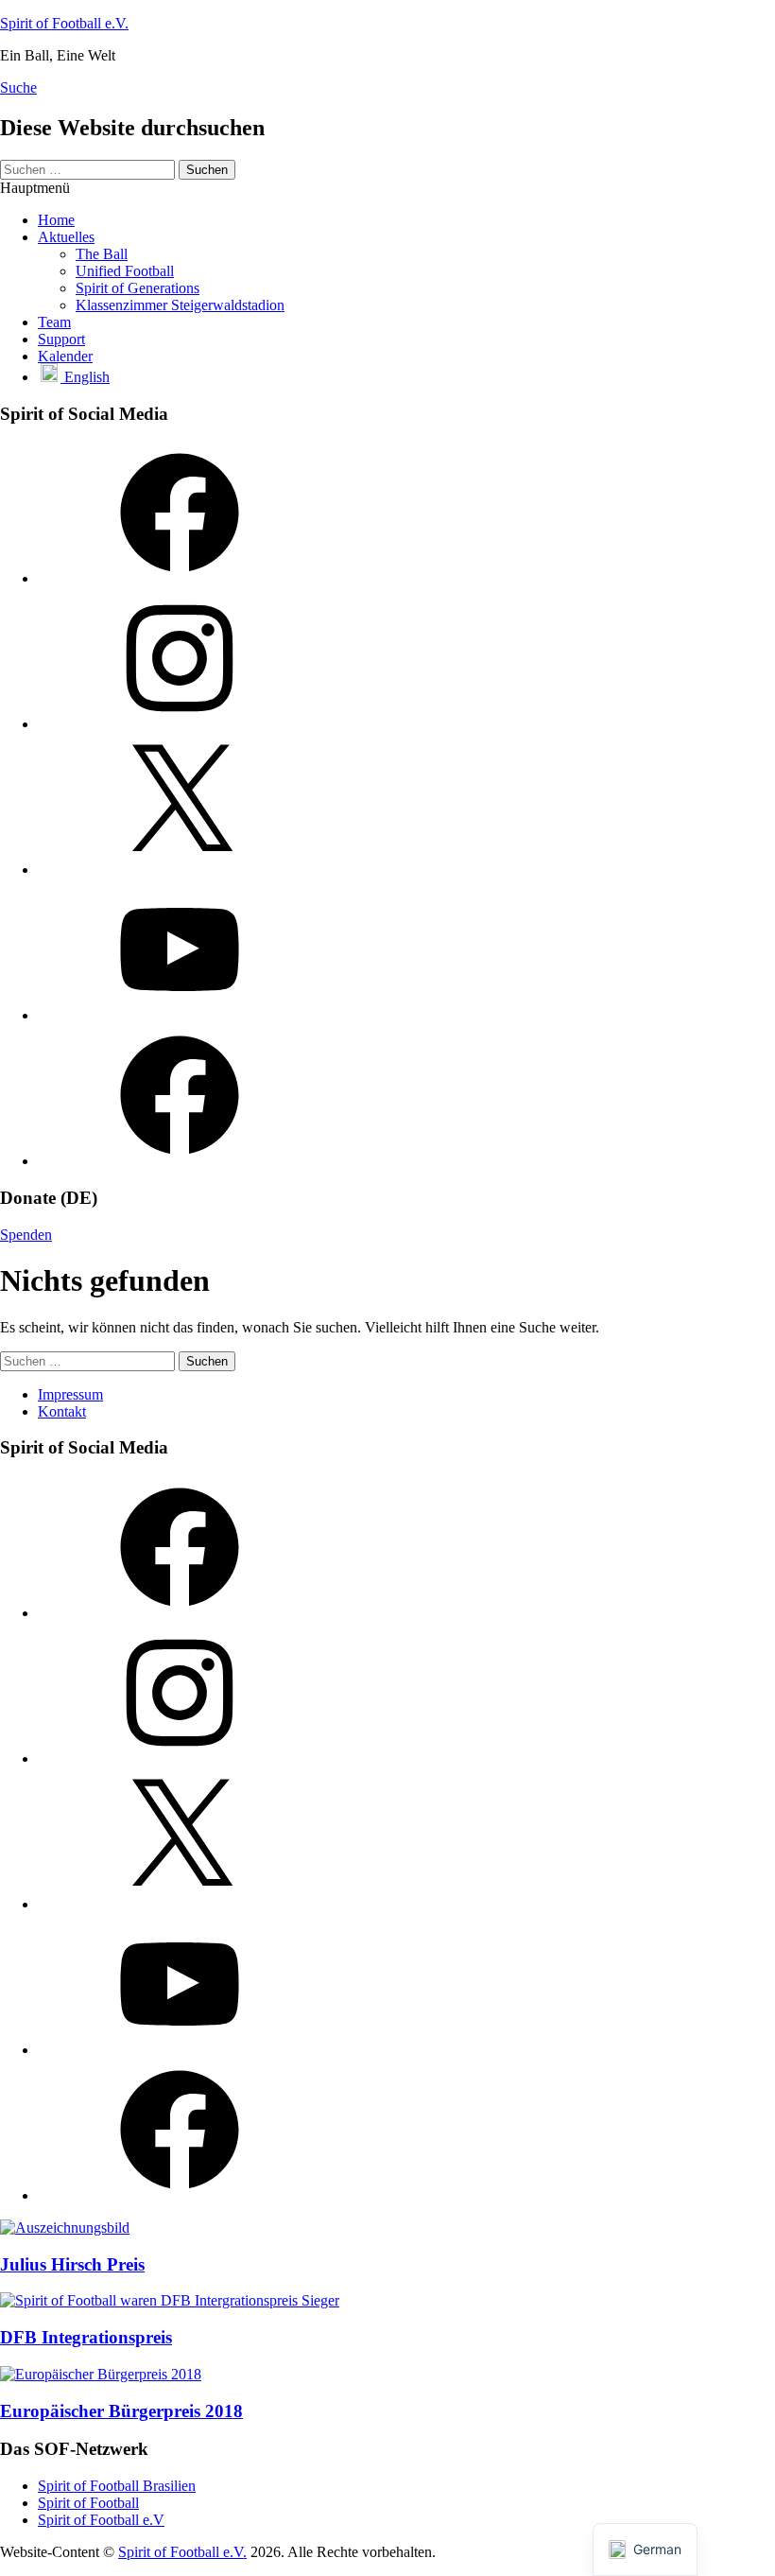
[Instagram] (180, 724)
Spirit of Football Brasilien (117, 2486)
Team (54, 322)
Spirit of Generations (138, 288)
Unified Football (125, 271)
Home (56, 220)
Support (61, 339)
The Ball (102, 254)
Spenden (26, 1235)
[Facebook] (180, 578)
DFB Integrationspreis (86, 2337)
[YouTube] (180, 1015)
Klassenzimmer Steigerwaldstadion (180, 305)
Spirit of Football (88, 2503)
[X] (180, 870)
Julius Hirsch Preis (72, 2264)
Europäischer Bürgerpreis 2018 (121, 2411)
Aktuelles (66, 237)
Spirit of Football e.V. (64, 23)
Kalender (65, 356)
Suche (18, 87)
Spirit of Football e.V (101, 2520)
